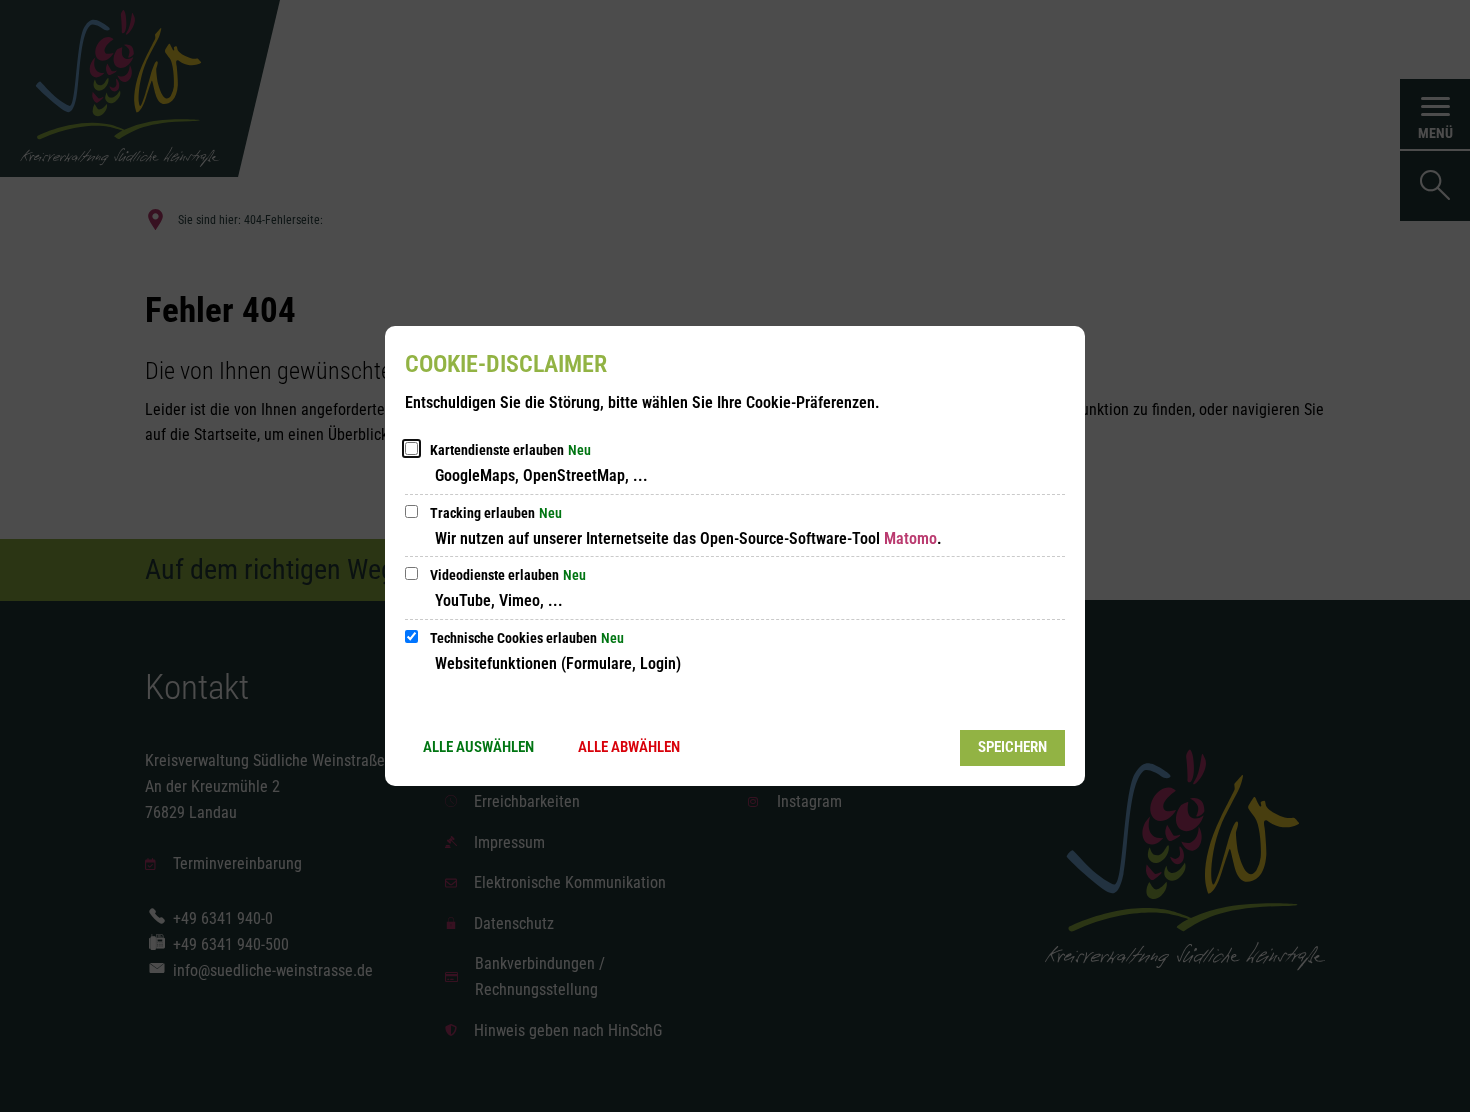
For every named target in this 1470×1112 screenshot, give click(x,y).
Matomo (910, 538)
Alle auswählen (478, 747)
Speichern (1012, 747)
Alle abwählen (629, 747)
